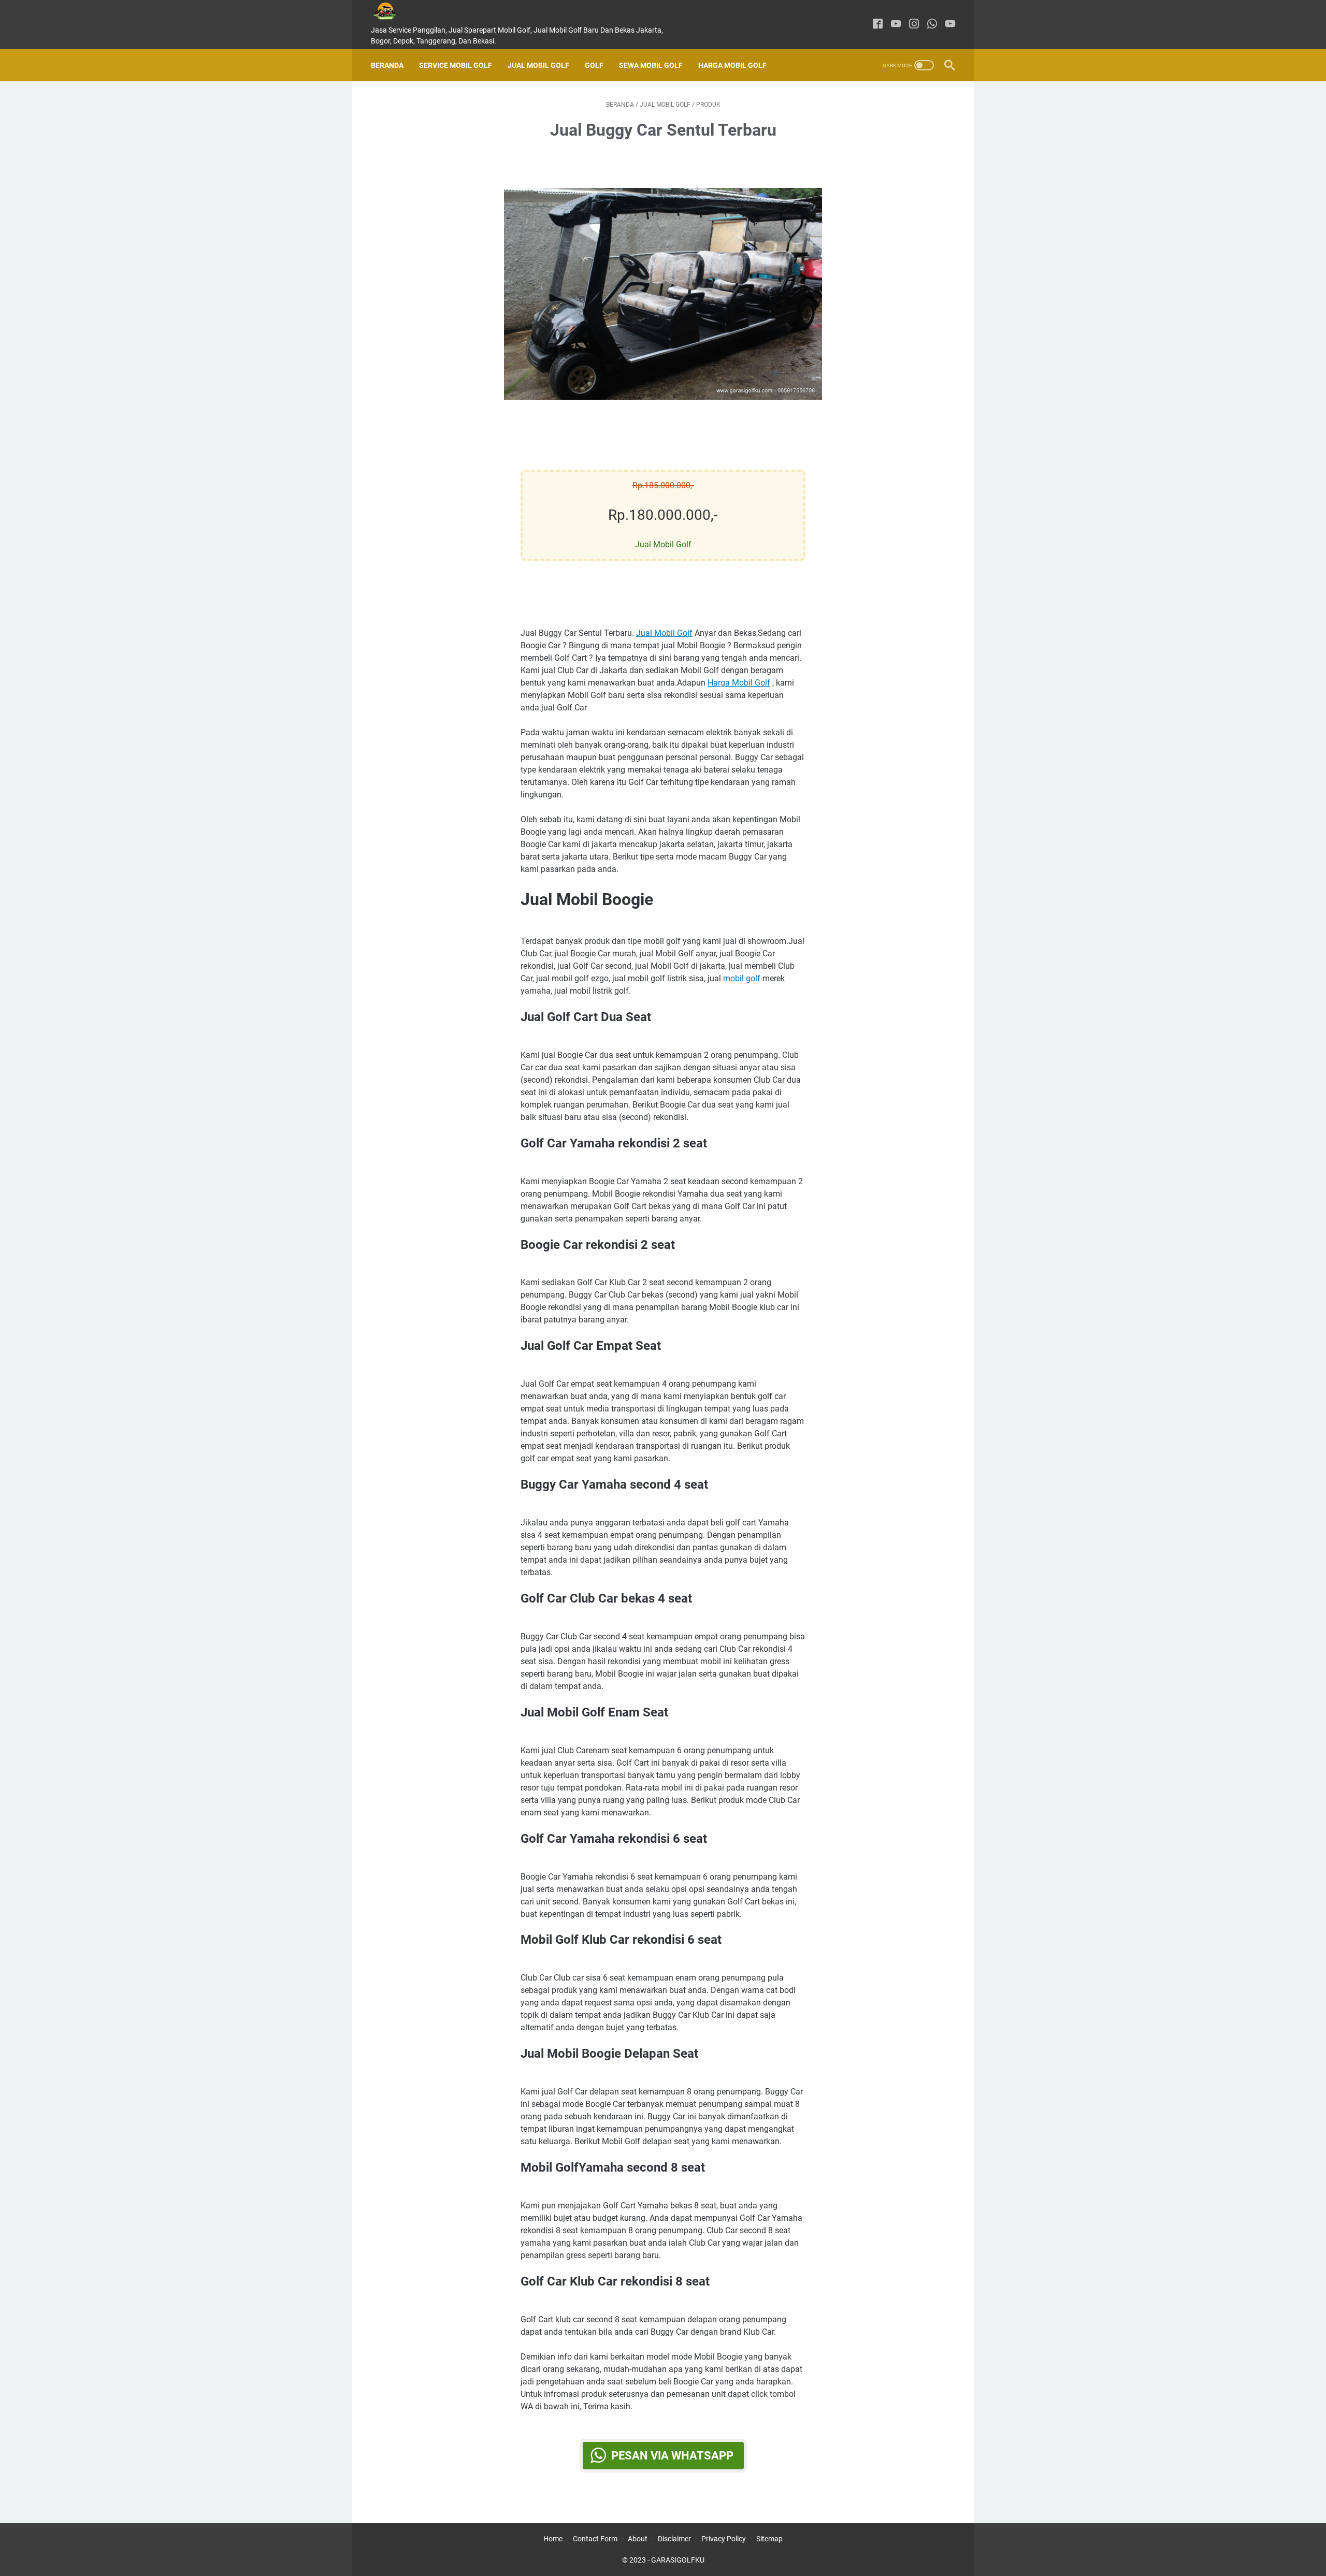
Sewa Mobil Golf (651, 65)
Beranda (387, 65)
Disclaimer (674, 2539)
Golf (594, 65)
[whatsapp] (932, 25)
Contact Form (595, 2539)
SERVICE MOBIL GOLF (456, 65)
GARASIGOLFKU (678, 2560)
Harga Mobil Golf (732, 65)
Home (553, 2539)
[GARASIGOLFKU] (393, 11)
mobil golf (742, 978)
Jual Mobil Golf (538, 65)
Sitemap (769, 2539)
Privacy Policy (724, 2539)
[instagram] (914, 25)
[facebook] (878, 25)
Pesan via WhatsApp (672, 2456)
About (638, 2539)
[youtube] (896, 25)
